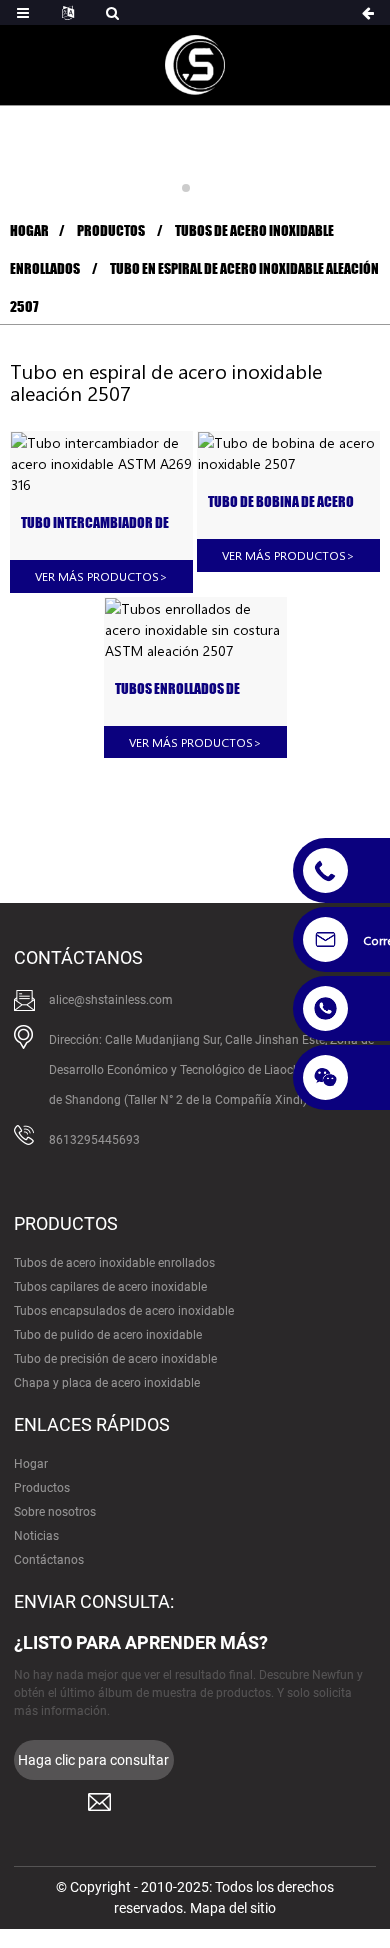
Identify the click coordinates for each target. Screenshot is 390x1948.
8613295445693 (94, 1140)
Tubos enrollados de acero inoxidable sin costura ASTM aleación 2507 (184, 689)
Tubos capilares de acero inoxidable (110, 1287)
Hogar (29, 230)
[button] (186, 188)
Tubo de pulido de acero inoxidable (108, 1335)
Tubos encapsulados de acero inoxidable (124, 1311)
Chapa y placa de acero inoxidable (107, 1383)
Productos (111, 230)
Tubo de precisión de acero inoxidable (115, 1359)
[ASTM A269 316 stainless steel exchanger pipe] (101, 463)
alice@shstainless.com (111, 1000)
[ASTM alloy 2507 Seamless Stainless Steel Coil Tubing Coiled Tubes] (195, 629)
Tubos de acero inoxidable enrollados (114, 1263)
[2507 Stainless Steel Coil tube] (288, 453)
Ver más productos (101, 576)
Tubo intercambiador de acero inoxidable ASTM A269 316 (95, 523)
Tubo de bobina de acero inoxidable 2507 (281, 502)
